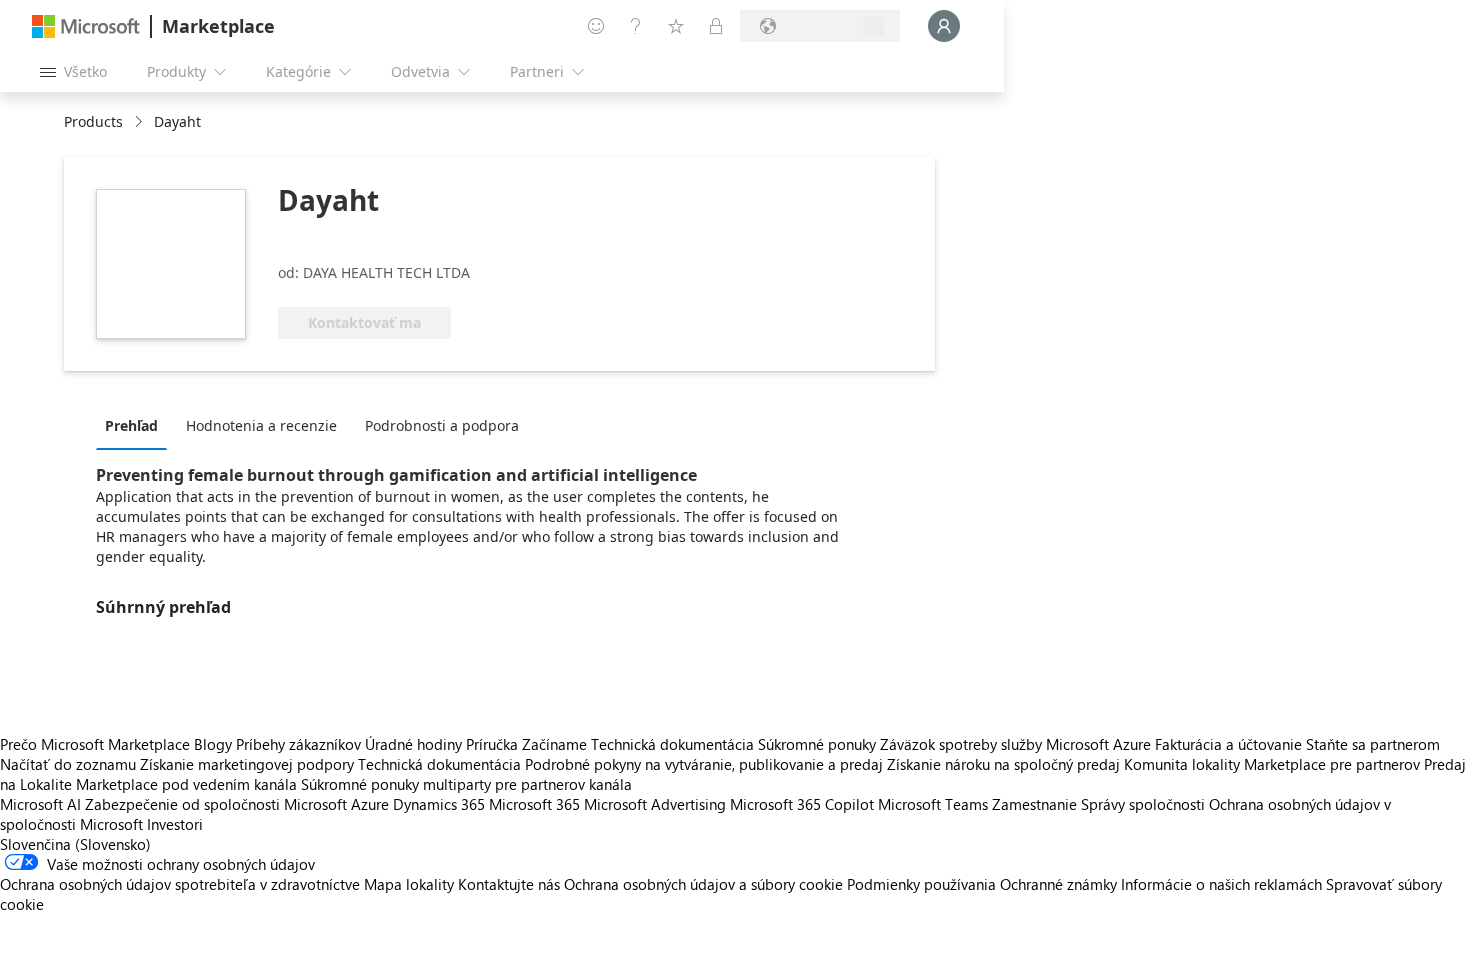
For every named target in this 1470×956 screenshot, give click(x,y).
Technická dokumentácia (672, 744)
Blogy (213, 744)
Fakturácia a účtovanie (1228, 744)
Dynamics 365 (439, 804)
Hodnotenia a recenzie (261, 425)
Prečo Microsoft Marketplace (95, 744)
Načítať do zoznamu (68, 764)
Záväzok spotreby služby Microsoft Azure (1017, 744)
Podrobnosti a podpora (442, 425)
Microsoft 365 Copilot (802, 804)
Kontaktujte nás (509, 884)
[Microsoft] (86, 26)
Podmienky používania (921, 884)
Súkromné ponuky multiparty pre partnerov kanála (466, 784)
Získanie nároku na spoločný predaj (1003, 764)
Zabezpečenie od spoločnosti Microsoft (216, 804)
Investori (175, 824)
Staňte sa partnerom (1373, 744)
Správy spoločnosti (1143, 804)
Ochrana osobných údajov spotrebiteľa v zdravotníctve (180, 884)
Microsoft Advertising (655, 804)
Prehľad (131, 425)
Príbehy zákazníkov (298, 744)
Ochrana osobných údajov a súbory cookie (703, 884)
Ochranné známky (1058, 884)
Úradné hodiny (413, 744)
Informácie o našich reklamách (1221, 884)
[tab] (136, 425)
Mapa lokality (409, 884)
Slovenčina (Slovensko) (75, 844)
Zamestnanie (1034, 804)
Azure (370, 804)
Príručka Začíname (526, 744)
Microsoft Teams (933, 804)
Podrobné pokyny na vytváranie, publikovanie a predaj (704, 764)
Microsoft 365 (534, 804)
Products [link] (93, 121)
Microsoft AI (40, 804)
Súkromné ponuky (817, 744)
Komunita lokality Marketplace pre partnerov (1272, 764)
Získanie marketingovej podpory (247, 764)
